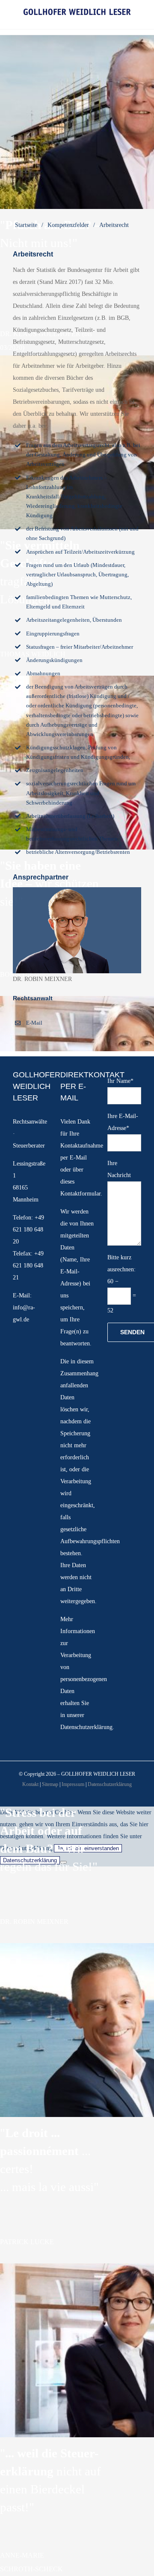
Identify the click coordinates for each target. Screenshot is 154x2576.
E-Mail (34, 1023)
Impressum (73, 1784)
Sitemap (50, 1784)
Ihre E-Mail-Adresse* (123, 1122)
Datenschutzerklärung (86, 1727)
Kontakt (30, 1784)
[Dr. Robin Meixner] (77, 890)
